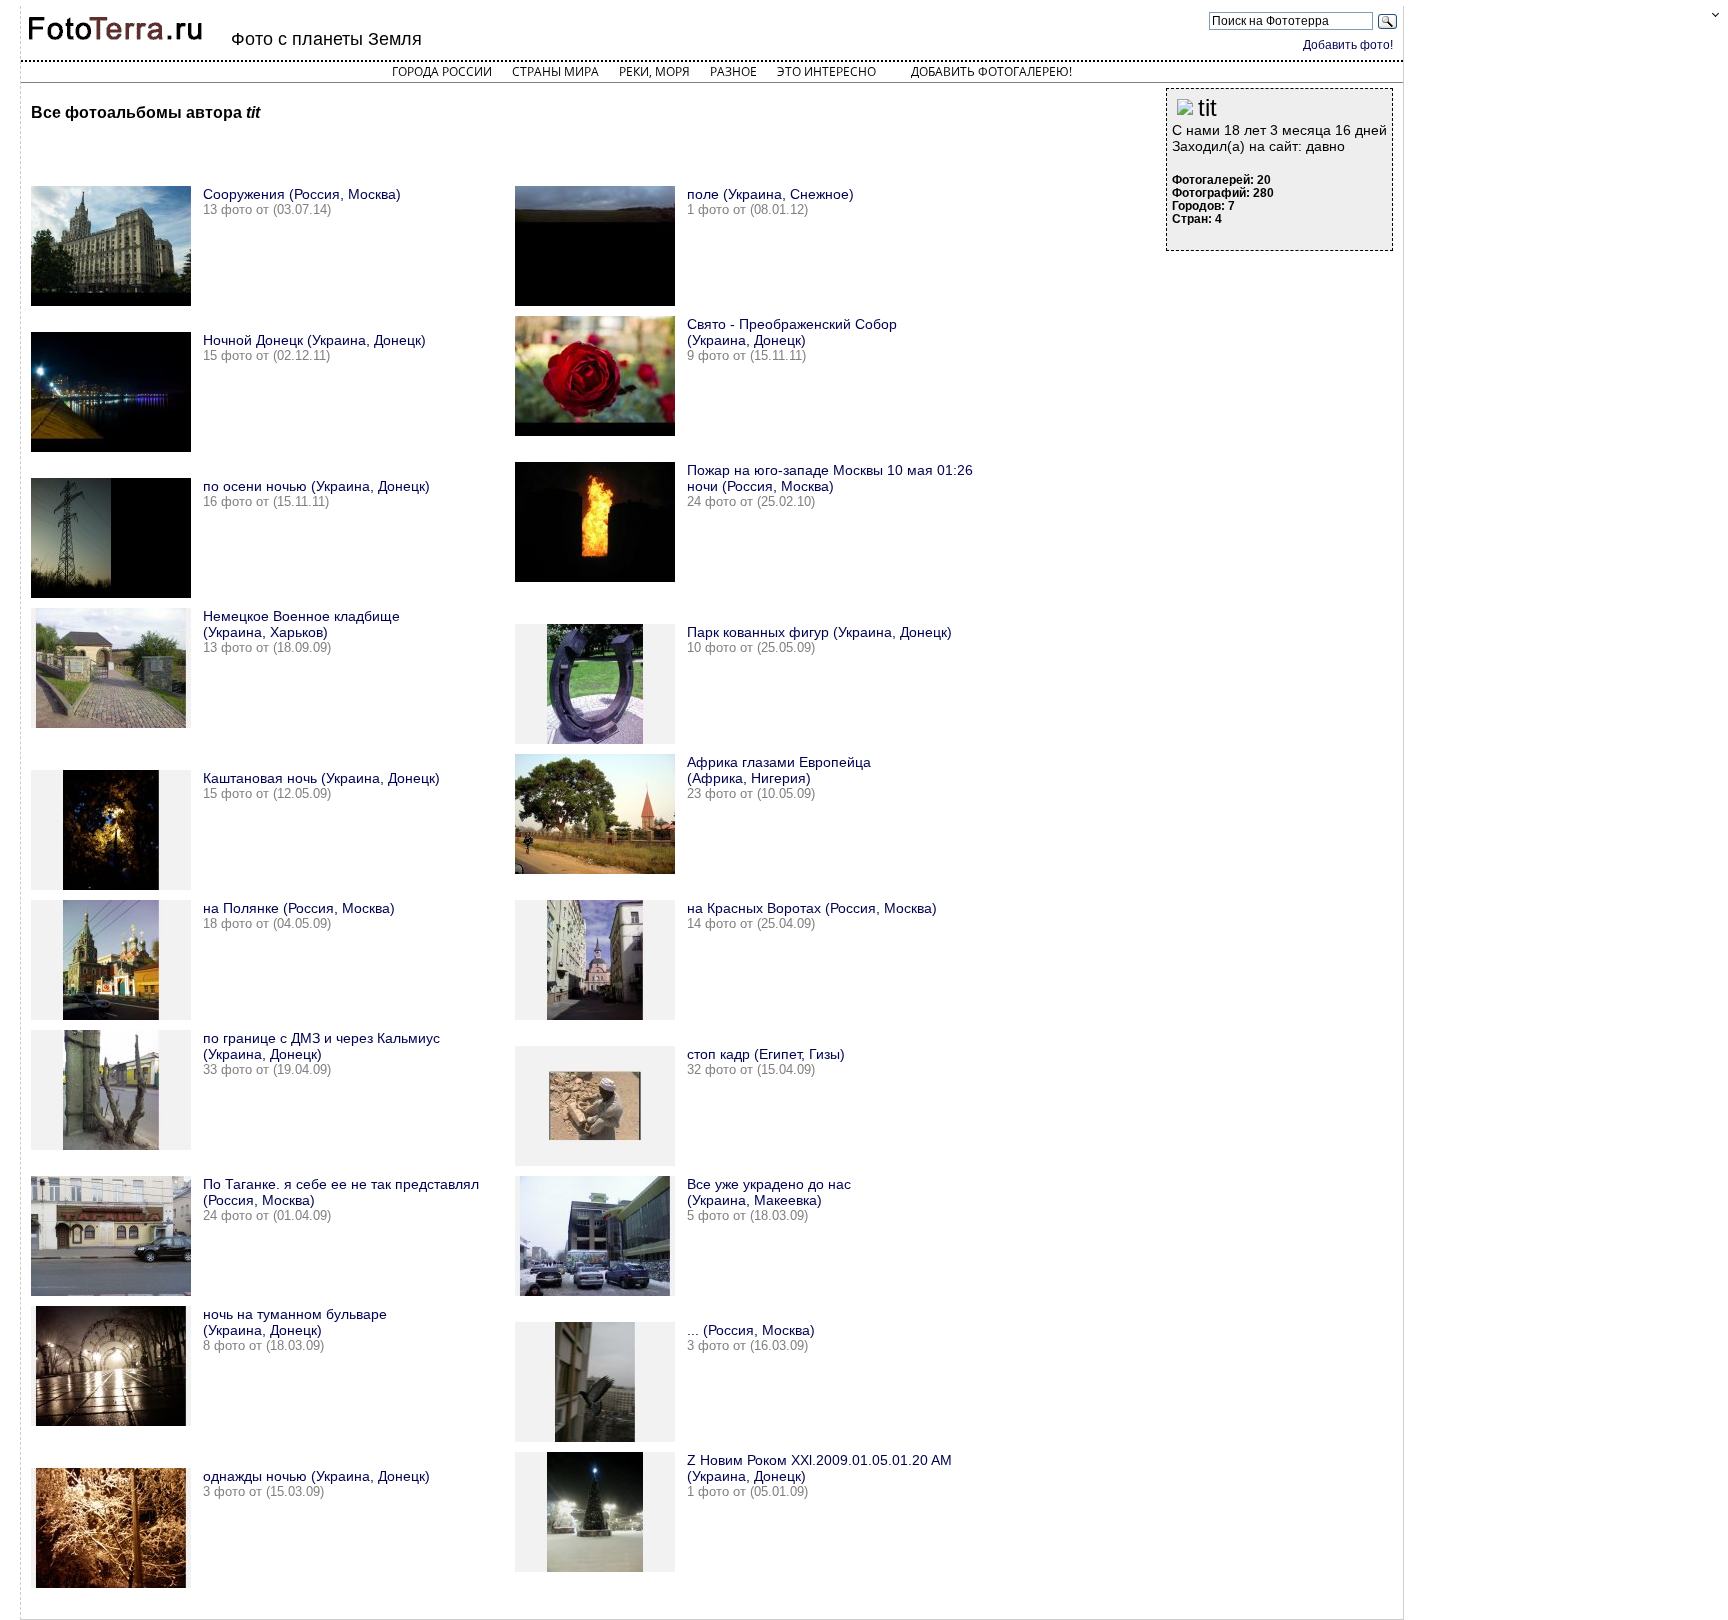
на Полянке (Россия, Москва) (299, 908)
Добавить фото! (1348, 45)
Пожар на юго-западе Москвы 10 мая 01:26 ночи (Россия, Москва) (830, 478)
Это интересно (826, 71)
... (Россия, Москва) (751, 1330)
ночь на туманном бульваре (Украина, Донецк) (295, 1322)
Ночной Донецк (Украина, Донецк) (314, 340)
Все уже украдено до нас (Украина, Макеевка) (769, 1192)
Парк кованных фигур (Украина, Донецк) (819, 632)
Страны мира (555, 71)
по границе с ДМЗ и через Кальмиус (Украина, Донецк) (321, 1046)
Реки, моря (654, 71)
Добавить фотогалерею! (991, 71)
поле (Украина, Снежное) (770, 194)
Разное (733, 71)
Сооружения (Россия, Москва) (302, 194)
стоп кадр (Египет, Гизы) (766, 1054)
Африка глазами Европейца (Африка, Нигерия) (779, 770)
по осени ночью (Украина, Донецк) (316, 486)
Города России (442, 71)
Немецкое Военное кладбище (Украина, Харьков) (301, 624)
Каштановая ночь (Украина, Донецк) (321, 778)
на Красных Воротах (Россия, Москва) (812, 908)
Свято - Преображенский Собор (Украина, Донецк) (792, 332)
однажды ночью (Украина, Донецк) (316, 1476)
